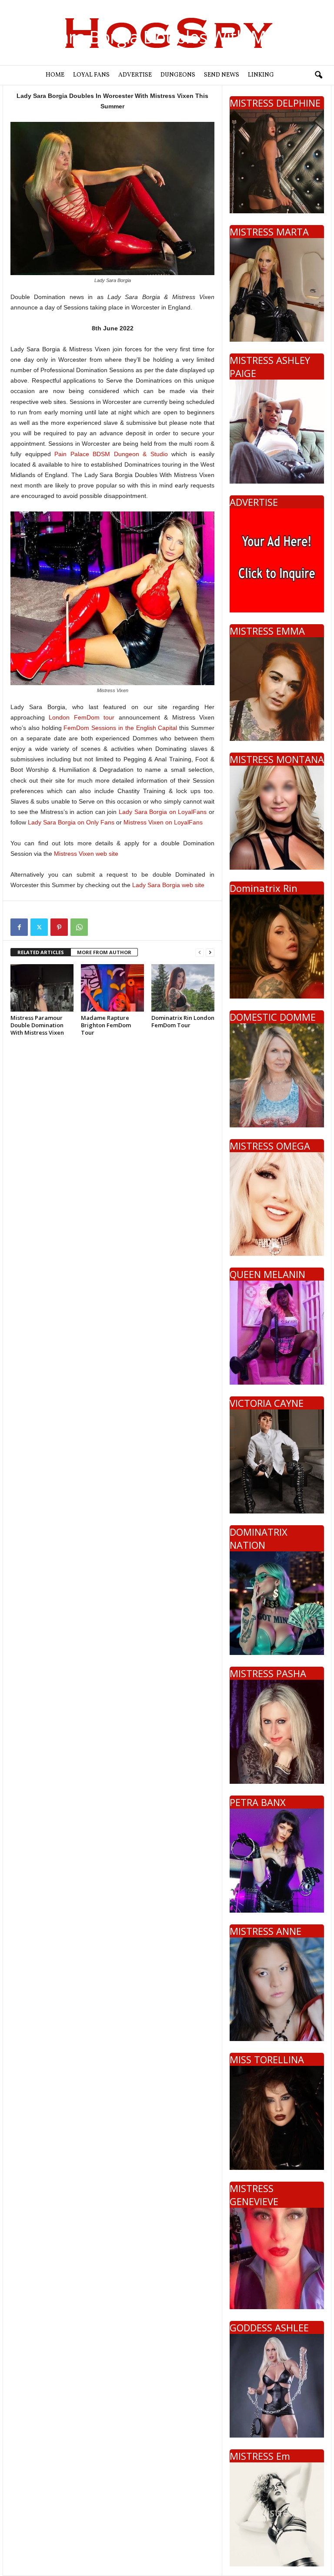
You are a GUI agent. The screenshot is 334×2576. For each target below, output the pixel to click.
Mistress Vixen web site (86, 854)
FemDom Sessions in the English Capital (120, 728)
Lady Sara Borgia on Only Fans (71, 822)
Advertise (135, 75)
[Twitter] (39, 927)
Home (55, 75)
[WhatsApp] (79, 927)
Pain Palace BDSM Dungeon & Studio (111, 454)
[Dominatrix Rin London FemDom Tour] (183, 988)
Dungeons (178, 75)
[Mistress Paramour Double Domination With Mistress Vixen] (42, 988)
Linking (261, 75)
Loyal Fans (91, 75)
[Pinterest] (59, 927)
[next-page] (210, 953)
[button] (318, 75)
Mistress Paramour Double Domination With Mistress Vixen (37, 1025)
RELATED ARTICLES (41, 952)
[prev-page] (200, 953)
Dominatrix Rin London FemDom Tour (183, 1021)
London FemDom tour (82, 717)
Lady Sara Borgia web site (168, 885)
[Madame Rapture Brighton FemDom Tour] (112, 988)
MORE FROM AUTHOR (104, 952)
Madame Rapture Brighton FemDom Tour (106, 1025)
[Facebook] (19, 927)
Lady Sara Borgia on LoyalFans (163, 812)
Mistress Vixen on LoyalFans (163, 822)
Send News (222, 75)
